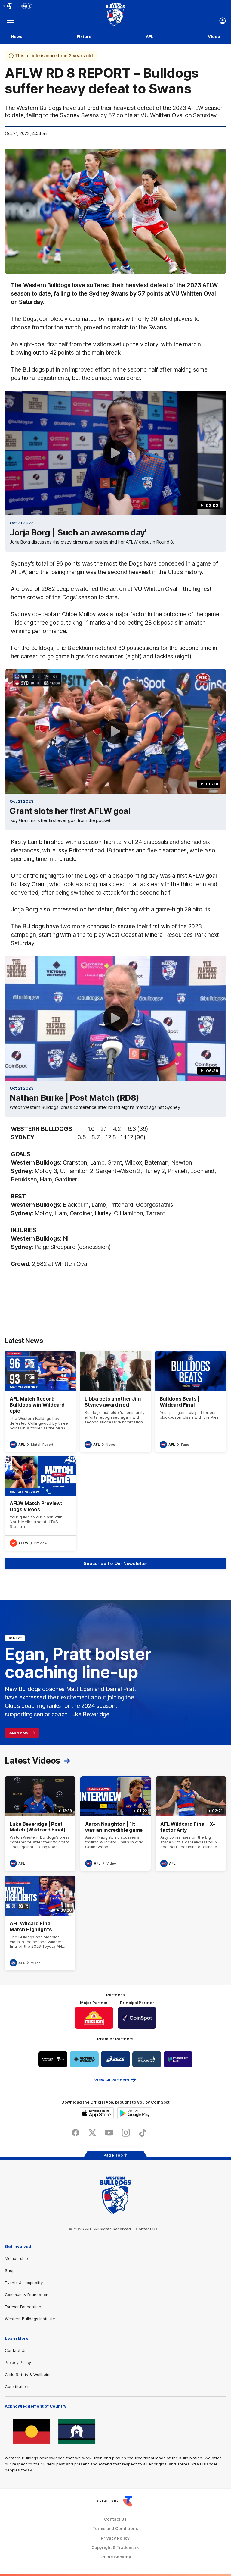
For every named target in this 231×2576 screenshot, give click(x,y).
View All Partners (112, 2080)
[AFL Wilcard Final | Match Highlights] (40, 1923)
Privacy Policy (18, 2362)
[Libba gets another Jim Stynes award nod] (115, 1401)
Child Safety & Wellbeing (28, 2374)
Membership (16, 2258)
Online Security (115, 2557)
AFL (150, 36)
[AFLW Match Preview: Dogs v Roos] (40, 1503)
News (17, 36)
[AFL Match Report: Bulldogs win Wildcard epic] (40, 1401)
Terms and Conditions (115, 2529)
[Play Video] (115, 453)
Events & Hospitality (24, 2283)
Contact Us (146, 2229)
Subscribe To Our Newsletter (115, 1563)
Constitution (17, 2386)
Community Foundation (27, 2295)
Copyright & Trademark (115, 2548)
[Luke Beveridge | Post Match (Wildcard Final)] (40, 1824)
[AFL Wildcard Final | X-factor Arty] (191, 1824)
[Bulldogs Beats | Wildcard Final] (191, 1401)
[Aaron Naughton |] (116, 1824)
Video (214, 36)
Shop (10, 2270)
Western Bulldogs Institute (30, 2319)
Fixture (84, 36)
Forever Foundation (23, 2307)
